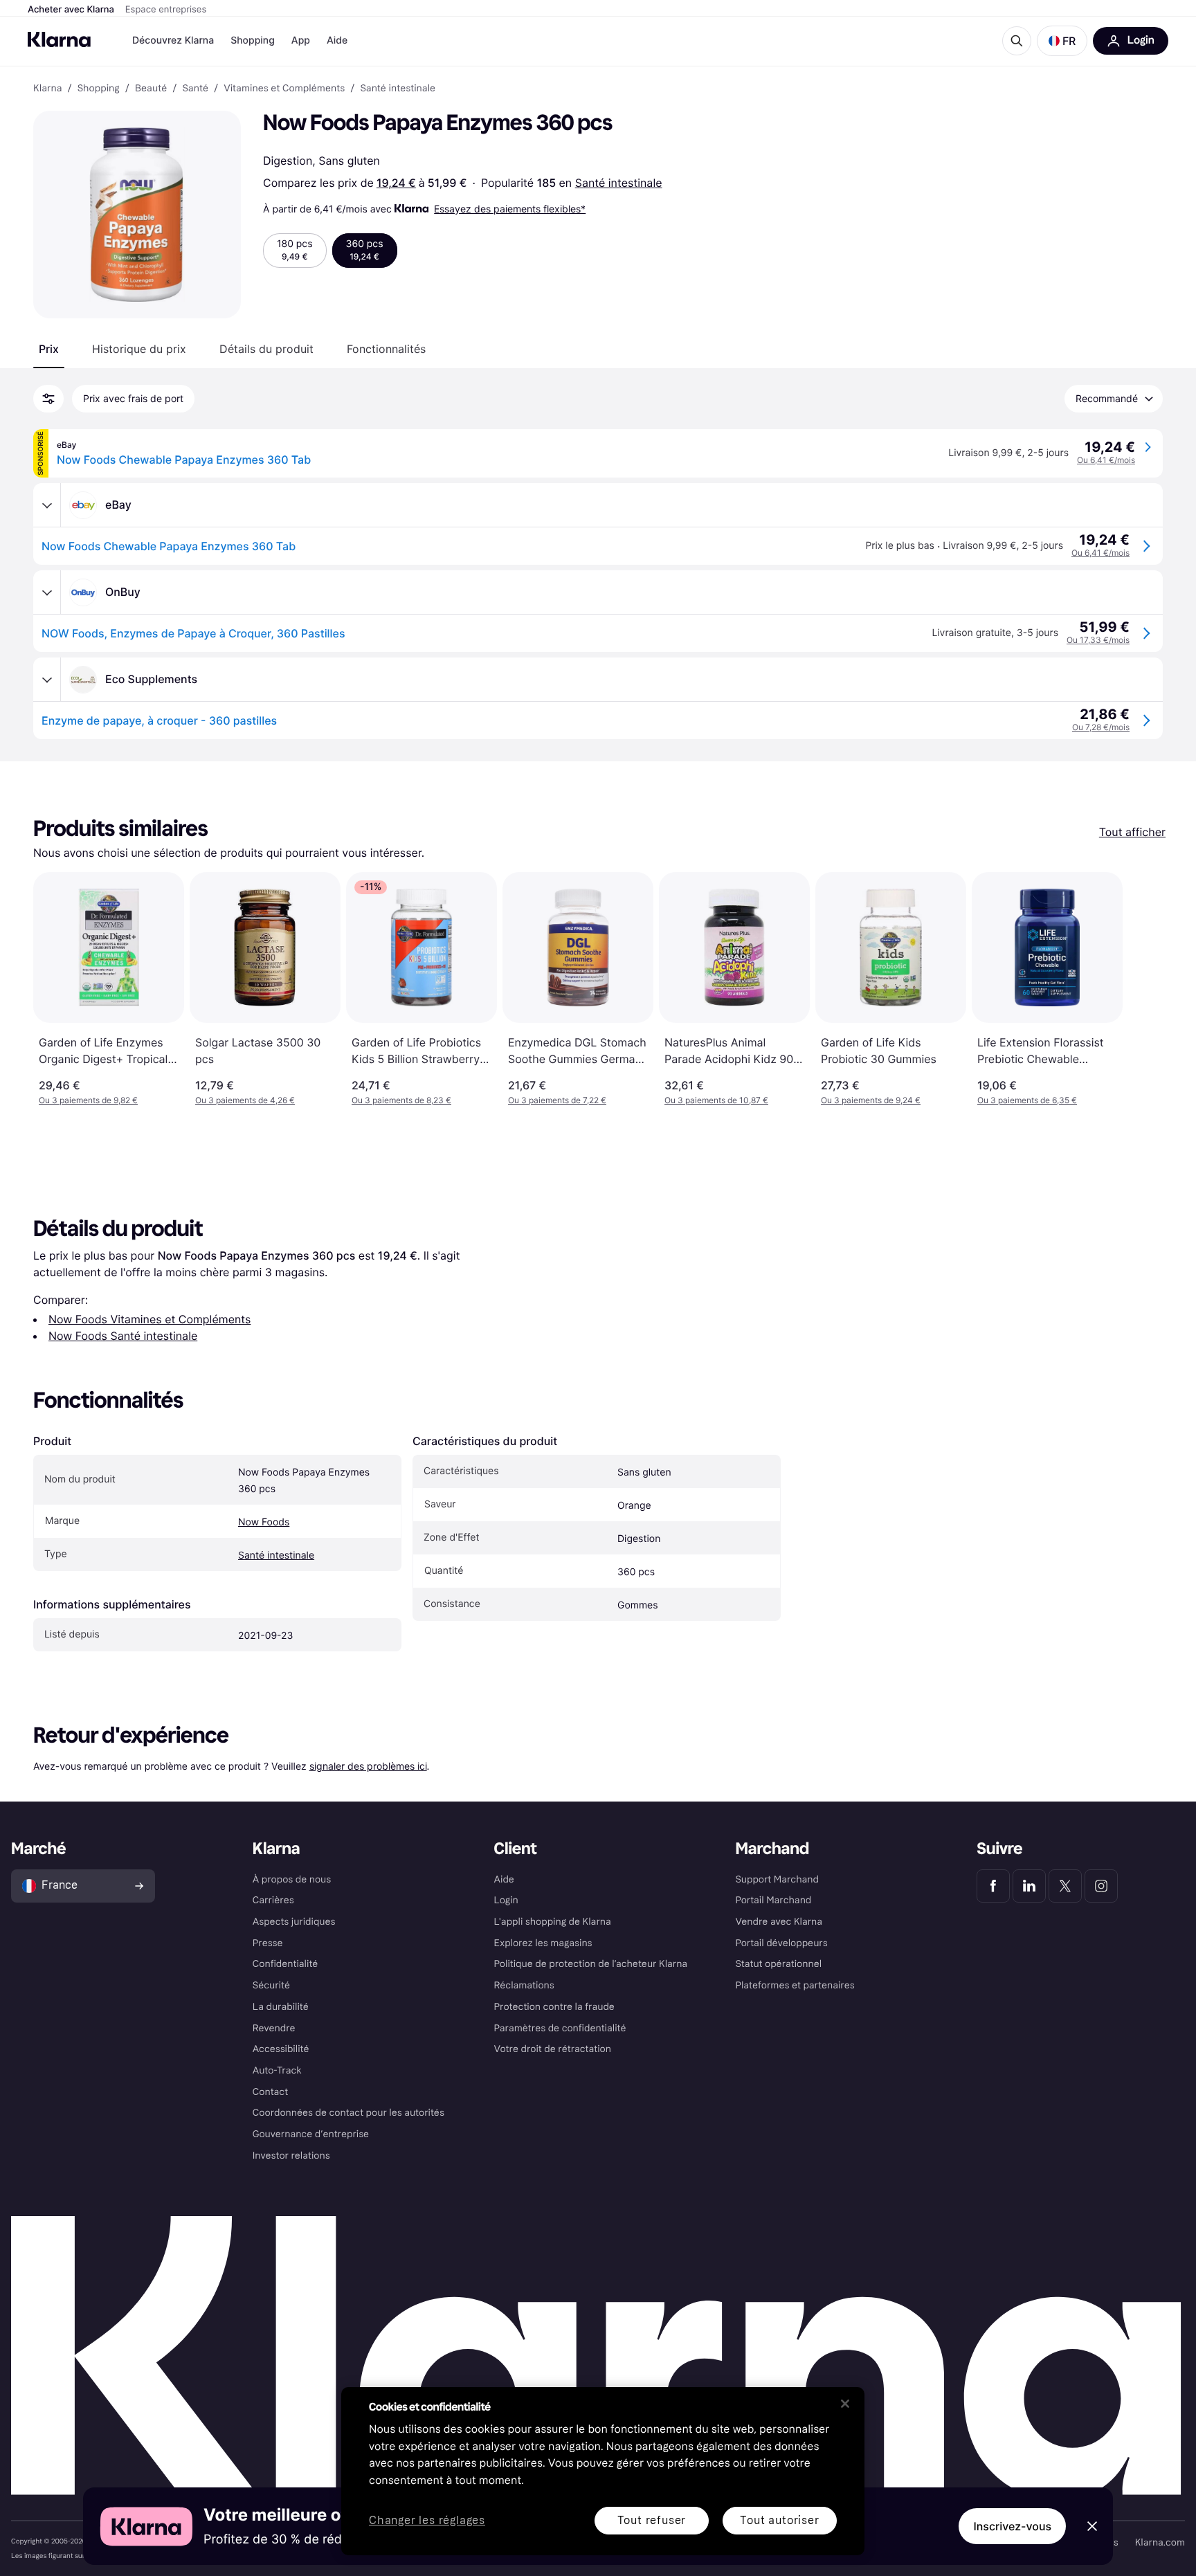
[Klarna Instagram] (1101, 1886)
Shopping (253, 40)
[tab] (49, 349)
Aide (337, 40)
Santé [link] (195, 89)
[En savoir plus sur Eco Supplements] (47, 680)
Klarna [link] (47, 89)
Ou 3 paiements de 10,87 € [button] (716, 1100)
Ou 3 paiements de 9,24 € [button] (871, 1100)
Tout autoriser (779, 2520)
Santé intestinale (619, 183)
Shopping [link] (99, 89)
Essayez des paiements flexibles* (510, 209)
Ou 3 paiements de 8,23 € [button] (401, 1100)
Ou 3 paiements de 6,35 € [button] (1027, 1100)
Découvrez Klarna (173, 40)
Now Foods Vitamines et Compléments (149, 1319)
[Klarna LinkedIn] (1029, 1886)
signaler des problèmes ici (368, 1766)
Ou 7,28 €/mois (1101, 727)
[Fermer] (845, 2404)
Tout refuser (652, 2520)
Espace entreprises (166, 10)
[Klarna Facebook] (993, 1886)
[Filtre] (48, 399)
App (301, 40)
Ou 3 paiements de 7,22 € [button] (557, 1100)
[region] (603, 2471)
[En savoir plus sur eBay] (47, 505)
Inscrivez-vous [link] (1012, 2526)
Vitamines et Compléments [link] (284, 89)
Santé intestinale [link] (398, 89)
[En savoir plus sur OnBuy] (47, 592)
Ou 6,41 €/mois (1106, 460)
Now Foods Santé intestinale (123, 1336)
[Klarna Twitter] (1065, 1886)
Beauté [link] (151, 89)
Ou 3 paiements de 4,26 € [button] (245, 1100)
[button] (1062, 41)
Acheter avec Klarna (71, 10)
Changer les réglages (427, 2521)
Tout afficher (1132, 832)
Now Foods (264, 1522)
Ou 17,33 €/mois (1098, 640)
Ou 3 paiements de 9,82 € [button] (88, 1100)
